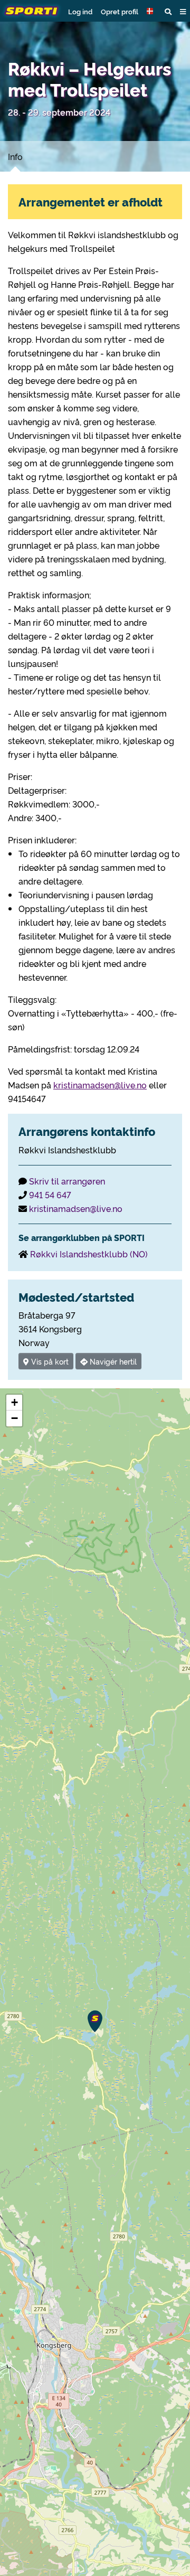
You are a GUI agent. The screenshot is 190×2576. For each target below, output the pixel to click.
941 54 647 (50, 1195)
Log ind (80, 11)
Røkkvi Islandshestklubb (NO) (89, 1254)
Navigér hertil (112, 1361)
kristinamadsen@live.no (100, 1085)
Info (15, 156)
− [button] (15, 1418)
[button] (151, 11)
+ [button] (15, 1402)
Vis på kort (49, 1361)
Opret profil (120, 11)
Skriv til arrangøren (67, 1181)
